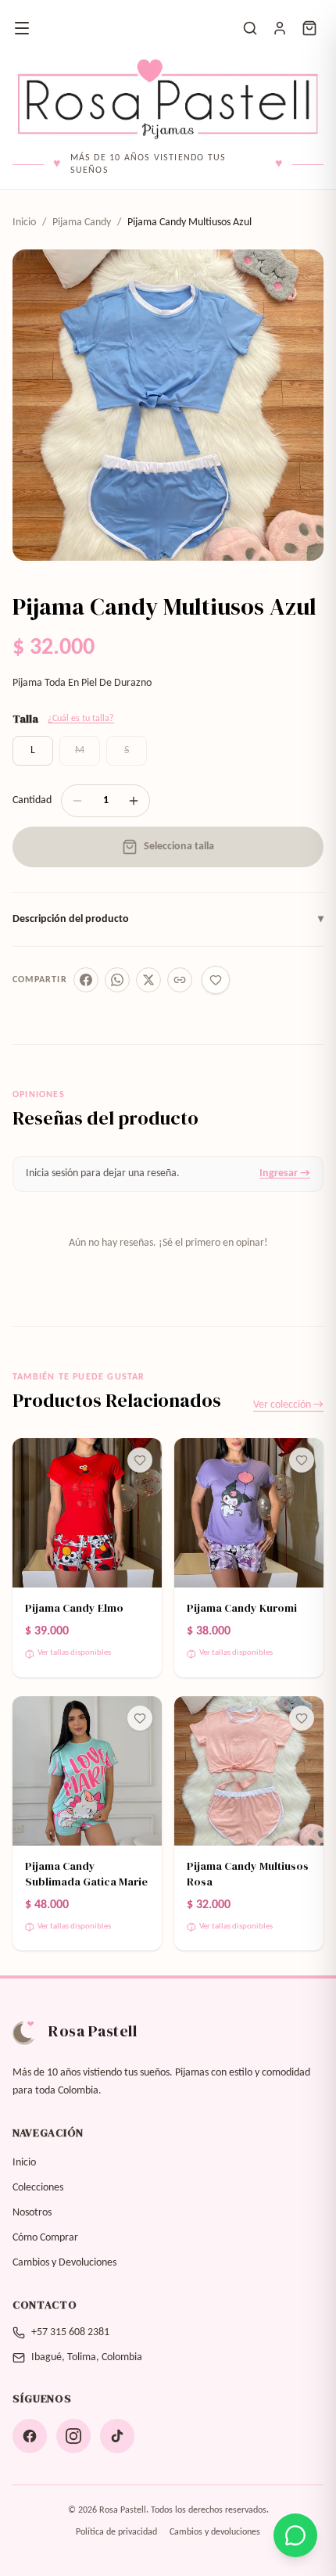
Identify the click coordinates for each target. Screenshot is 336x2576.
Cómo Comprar (45, 2238)
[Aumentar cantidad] (134, 801)
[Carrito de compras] (309, 28)
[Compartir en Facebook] (86, 980)
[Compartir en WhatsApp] (117, 980)
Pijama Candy (82, 222)
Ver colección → (288, 1405)
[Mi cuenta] (280, 28)
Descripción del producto (168, 919)
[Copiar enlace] (180, 980)
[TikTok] (117, 2436)
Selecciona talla (179, 847)
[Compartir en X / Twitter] (148, 980)
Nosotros (32, 2213)
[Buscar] (250, 28)
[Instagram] (73, 2436)
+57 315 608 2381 (70, 2332)
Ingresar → (285, 1173)
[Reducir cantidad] (77, 801)
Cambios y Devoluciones (64, 2263)
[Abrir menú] (22, 28)
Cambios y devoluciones (215, 2532)
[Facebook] (30, 2436)
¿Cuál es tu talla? (81, 719)
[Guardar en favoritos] (216, 980)
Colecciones (38, 2188)
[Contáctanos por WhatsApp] (295, 2535)
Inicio (24, 222)
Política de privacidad (116, 2532)
